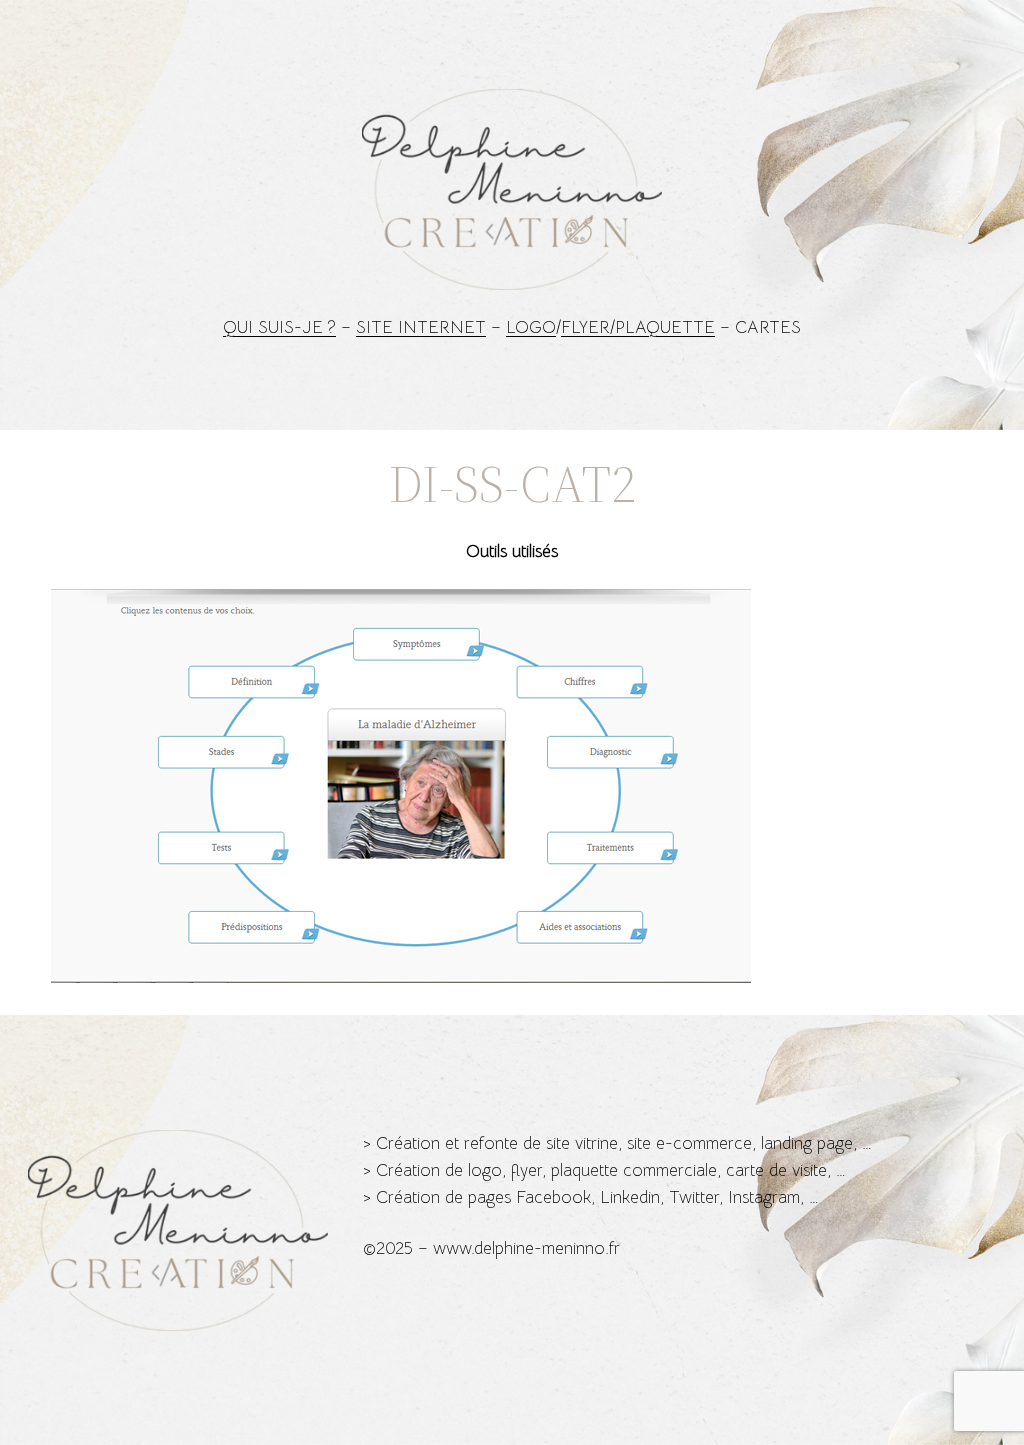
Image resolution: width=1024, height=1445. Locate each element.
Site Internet (421, 327)
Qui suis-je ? (279, 327)
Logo (531, 327)
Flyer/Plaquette (638, 327)
